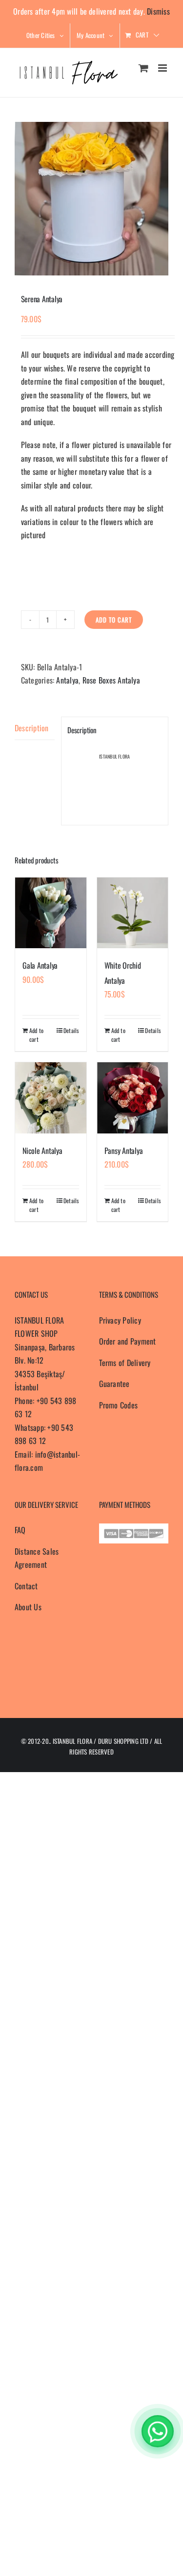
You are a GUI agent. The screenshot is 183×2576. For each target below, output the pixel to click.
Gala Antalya (40, 965)
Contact (26, 1586)
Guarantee (114, 1384)
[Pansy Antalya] (133, 1098)
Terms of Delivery (125, 1363)
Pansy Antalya (124, 1151)
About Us (28, 1607)
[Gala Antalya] (51, 913)
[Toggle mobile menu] (163, 68)
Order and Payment (128, 1341)
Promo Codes (119, 1405)
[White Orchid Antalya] (133, 913)
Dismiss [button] (158, 11)
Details (71, 1030)
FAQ (20, 1530)
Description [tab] (32, 728)
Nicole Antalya (42, 1151)
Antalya (67, 680)
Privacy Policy (120, 1320)
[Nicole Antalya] (51, 1098)
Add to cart (114, 620)
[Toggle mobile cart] (143, 68)
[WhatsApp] (158, 2431)
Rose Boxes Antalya (111, 680)
